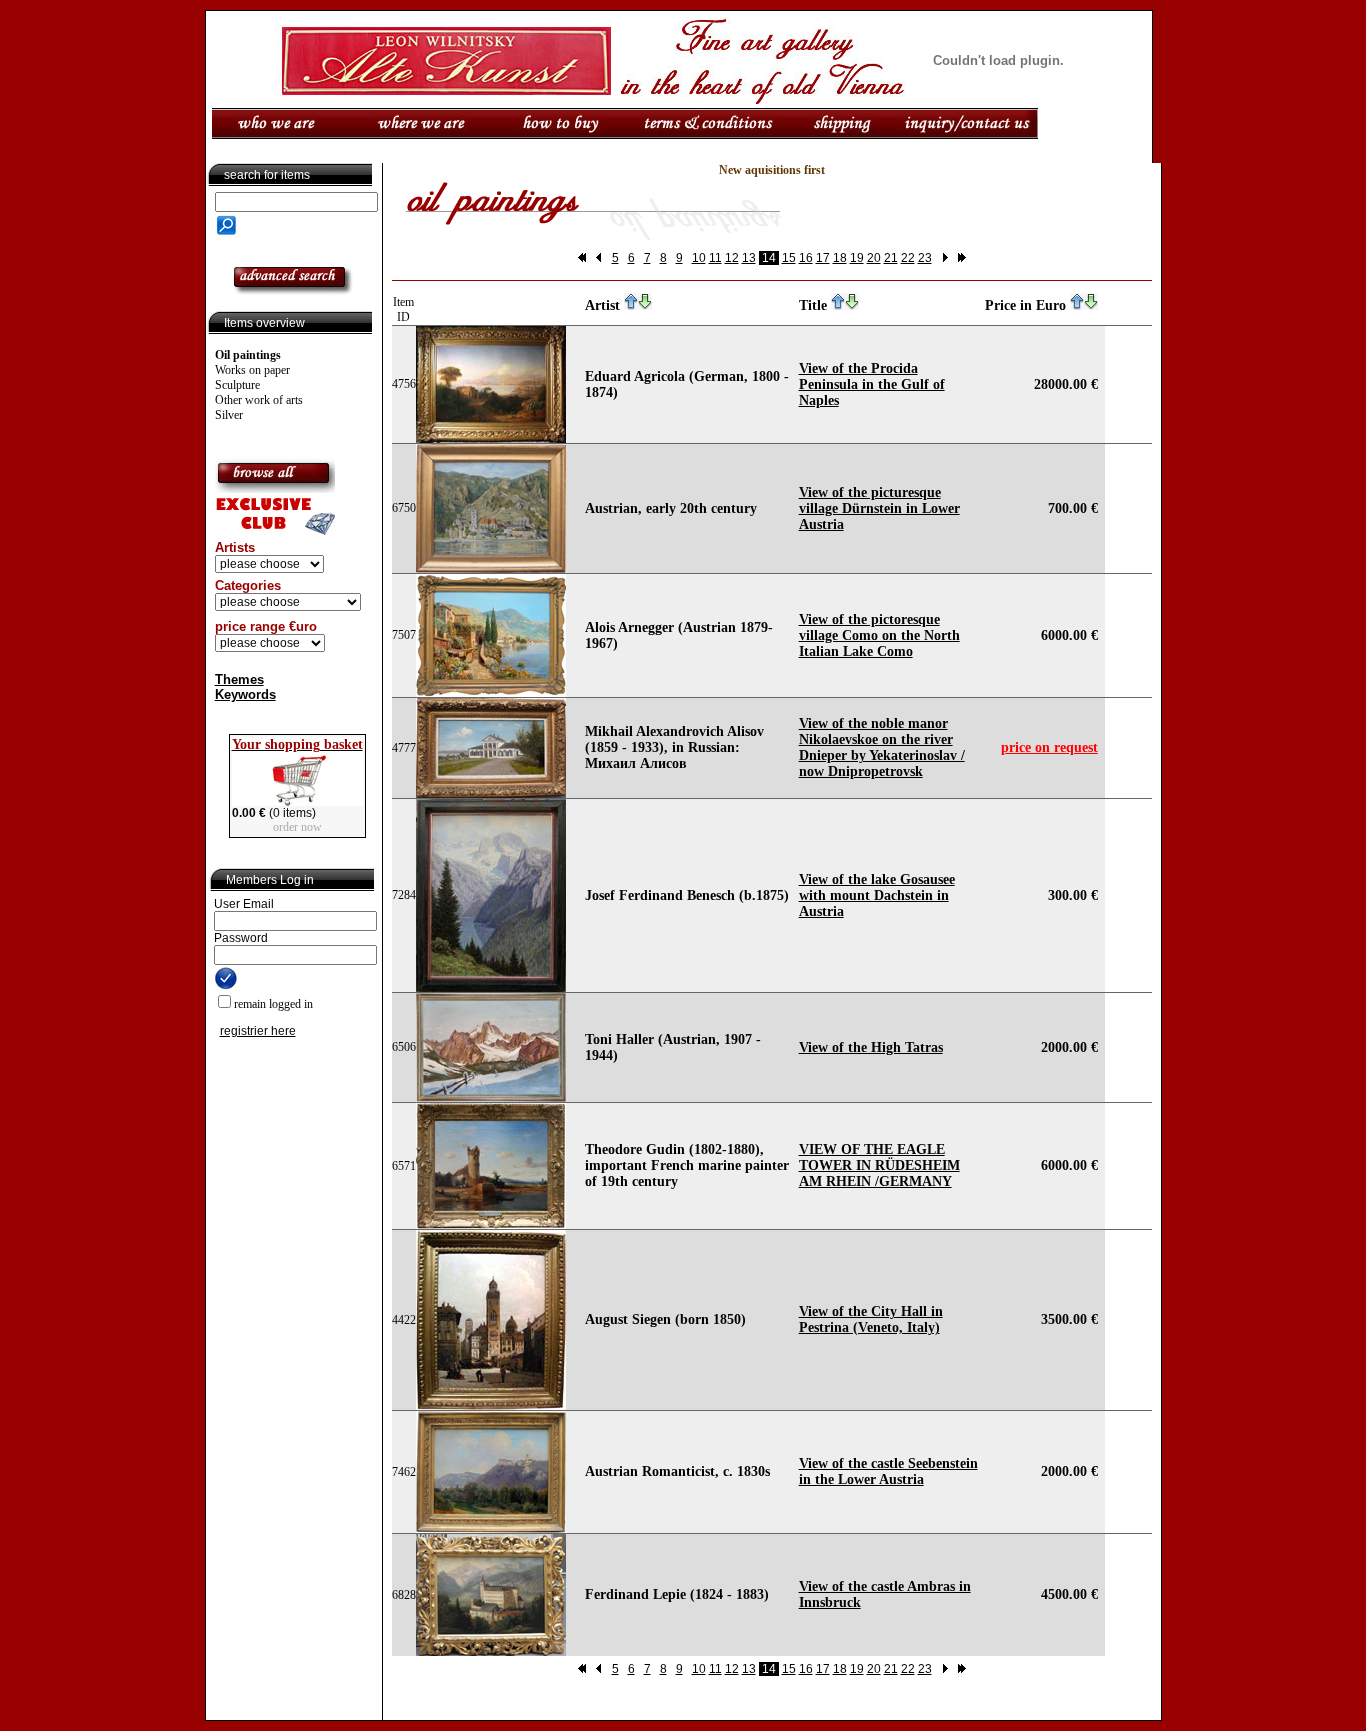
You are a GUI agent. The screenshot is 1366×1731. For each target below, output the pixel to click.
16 (806, 258)
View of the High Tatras (871, 1047)
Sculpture (237, 385)
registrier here (258, 1031)
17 (823, 258)
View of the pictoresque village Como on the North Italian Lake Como (879, 635)
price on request (1049, 747)
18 (840, 258)
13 (749, 258)
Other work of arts (259, 400)
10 (699, 258)
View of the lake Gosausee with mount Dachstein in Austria (877, 895)
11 (715, 258)
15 (789, 258)
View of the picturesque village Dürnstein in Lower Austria (879, 508)
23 (925, 258)
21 (891, 258)
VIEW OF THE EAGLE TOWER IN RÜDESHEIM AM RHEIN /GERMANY (879, 1165)
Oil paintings (248, 355)
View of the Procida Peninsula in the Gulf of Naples (872, 384)
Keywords (245, 694)
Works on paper (252, 370)
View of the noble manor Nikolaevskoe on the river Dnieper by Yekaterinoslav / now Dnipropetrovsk (882, 747)
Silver (229, 415)
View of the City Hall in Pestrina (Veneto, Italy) (871, 1319)
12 (732, 258)
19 (857, 258)
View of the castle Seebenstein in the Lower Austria (888, 1471)
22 (908, 258)
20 (874, 258)
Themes (239, 679)
